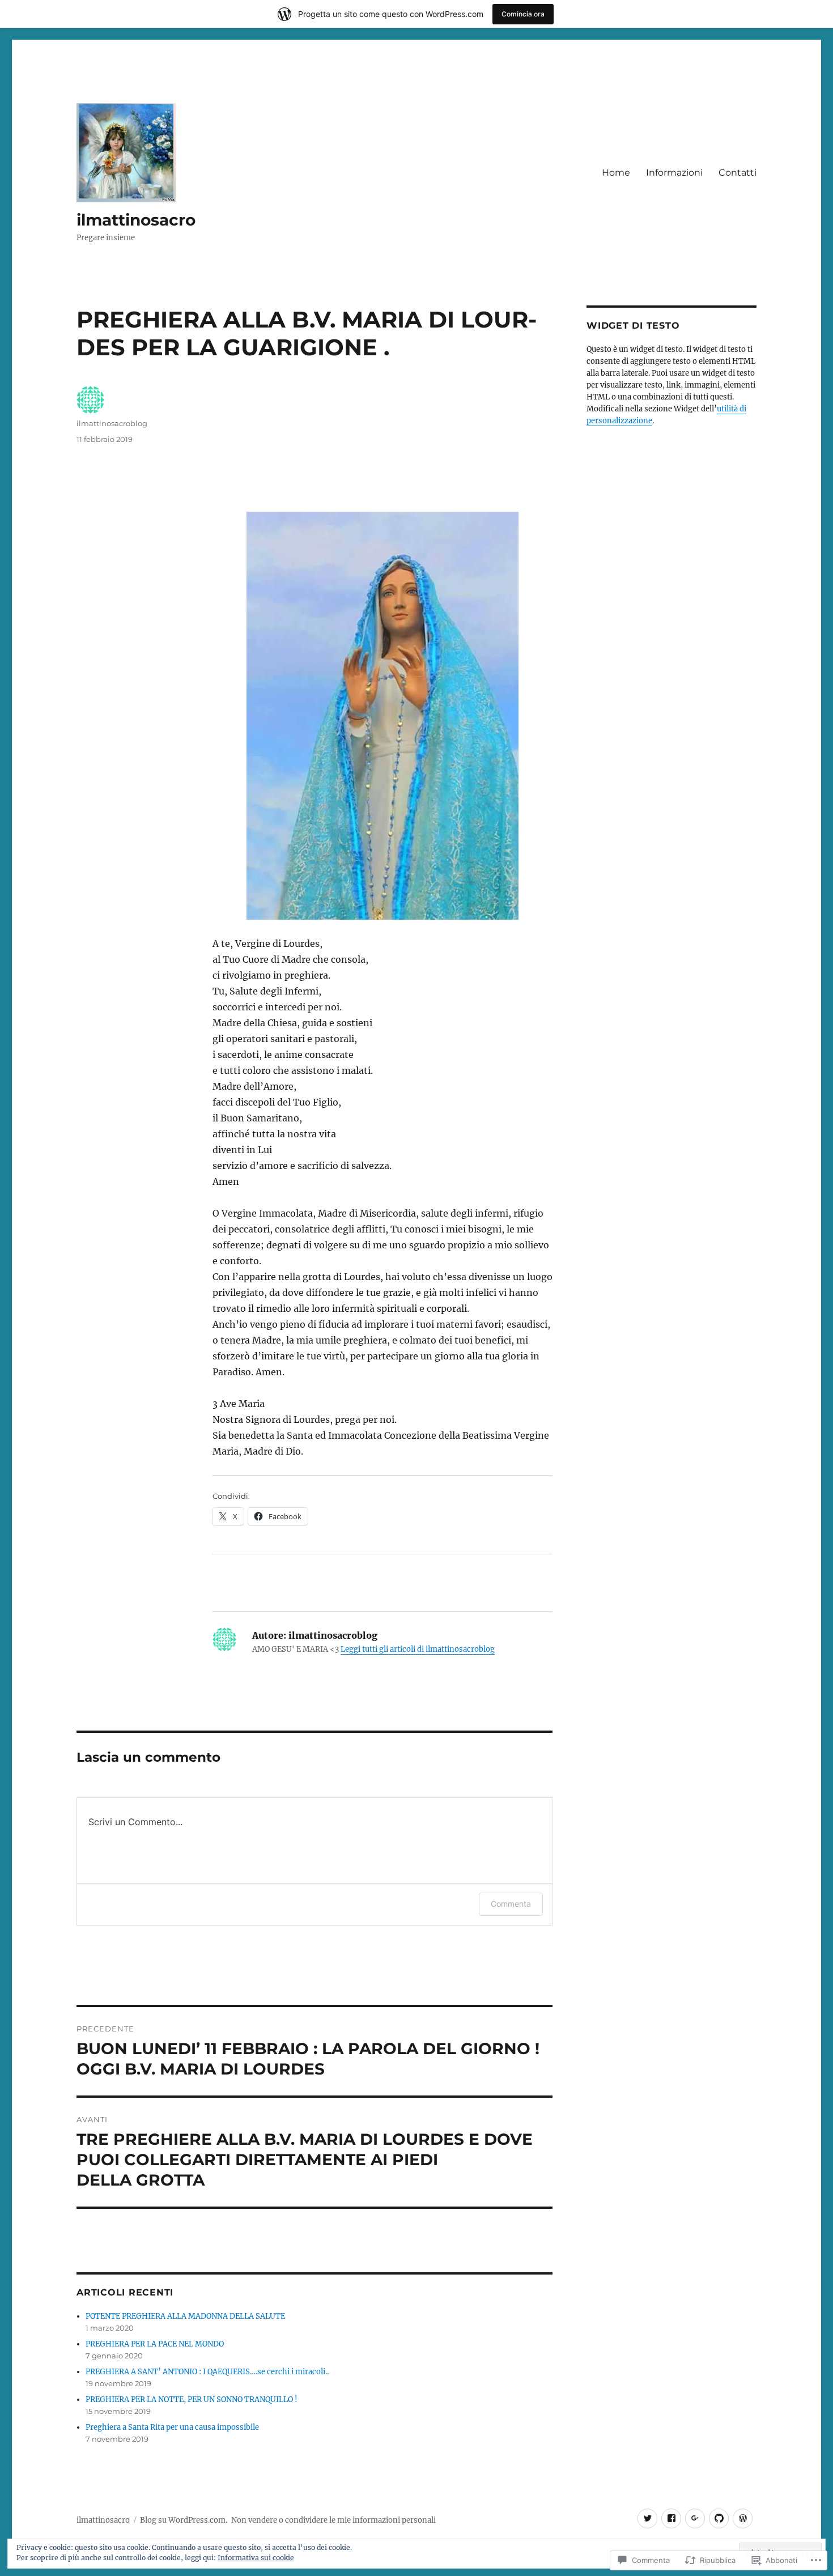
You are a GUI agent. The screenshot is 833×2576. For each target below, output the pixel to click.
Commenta (511, 1904)
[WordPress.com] (743, 2518)
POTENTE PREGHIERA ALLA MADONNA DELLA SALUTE (185, 2316)
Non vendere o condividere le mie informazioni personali (333, 2520)
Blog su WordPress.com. (184, 2520)
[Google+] (695, 2518)
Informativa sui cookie (256, 2558)
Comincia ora (523, 14)
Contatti (738, 173)
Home (616, 173)
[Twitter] (647, 2518)
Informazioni (674, 173)
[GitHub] (719, 2518)
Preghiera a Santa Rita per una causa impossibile (172, 2427)
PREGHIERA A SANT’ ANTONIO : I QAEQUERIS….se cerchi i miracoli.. (207, 2372)
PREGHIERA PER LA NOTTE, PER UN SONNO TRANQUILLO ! (192, 2399)
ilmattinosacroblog (112, 423)
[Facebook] (671, 2518)
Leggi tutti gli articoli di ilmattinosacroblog (418, 1649)
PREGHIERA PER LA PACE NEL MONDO (155, 2344)
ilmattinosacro (136, 220)
